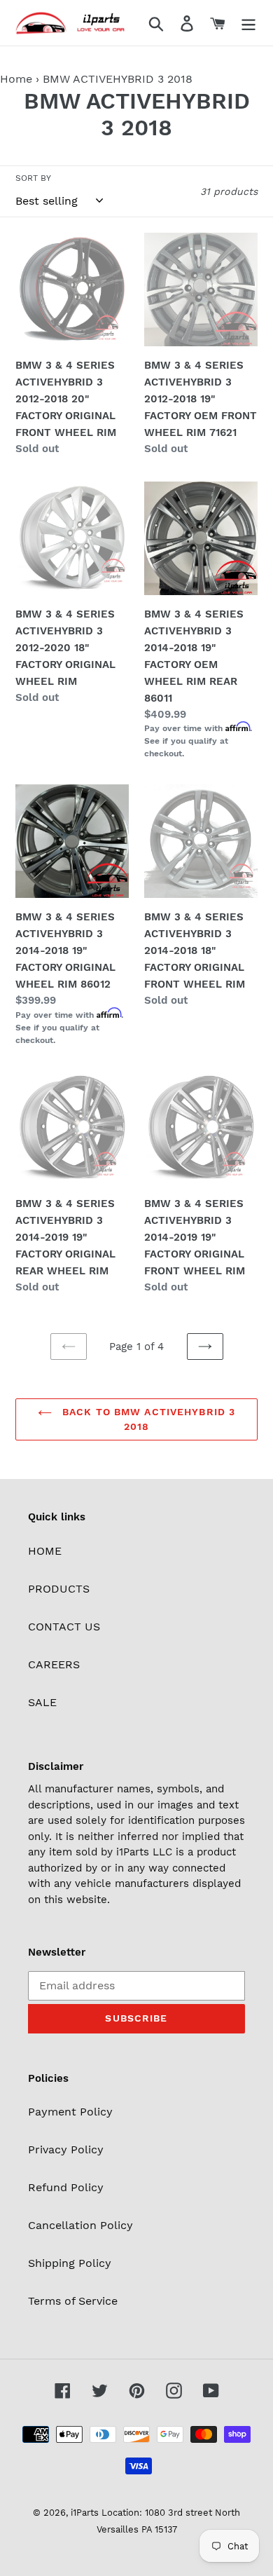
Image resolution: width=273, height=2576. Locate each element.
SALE (42, 1702)
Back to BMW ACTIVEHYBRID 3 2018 (147, 1419)
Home (16, 79)
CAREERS (54, 1664)
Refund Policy (66, 2187)
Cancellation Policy (80, 2225)
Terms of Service (73, 2301)
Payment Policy (70, 2112)
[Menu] (248, 23)
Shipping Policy (70, 2263)
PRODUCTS (59, 1589)
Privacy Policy (66, 2149)
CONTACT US (64, 1627)
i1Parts (85, 2513)
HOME (45, 1551)
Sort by (33, 178)
